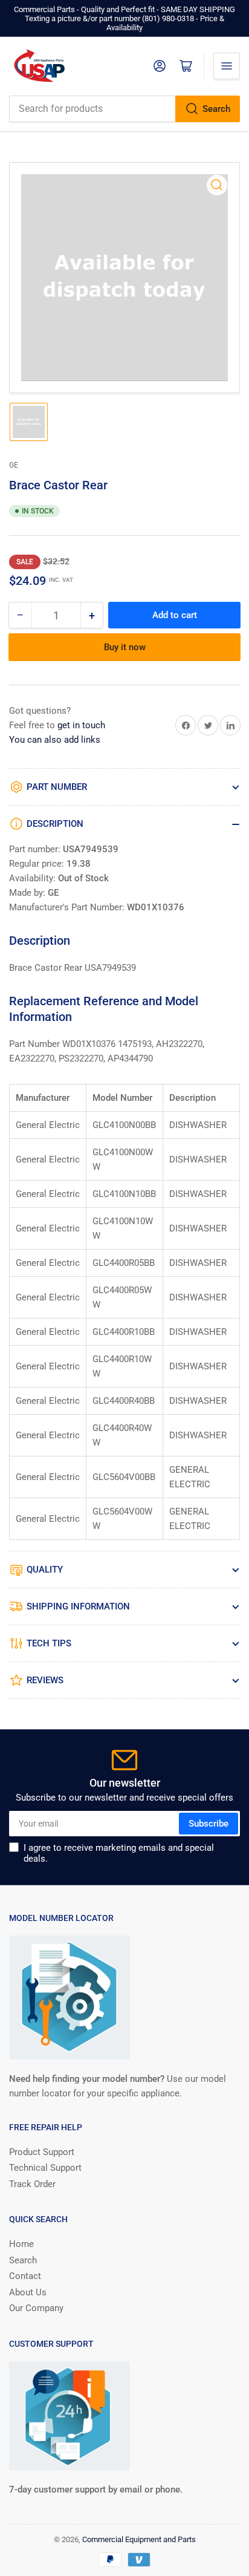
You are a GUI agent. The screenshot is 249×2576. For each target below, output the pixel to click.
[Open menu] (227, 66)
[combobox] (124, 109)
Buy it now (125, 647)
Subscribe (209, 1824)
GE (14, 465)
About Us (28, 2292)
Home (21, 2244)
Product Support (42, 2152)
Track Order (32, 2184)
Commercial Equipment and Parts (139, 2539)
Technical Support (45, 2168)
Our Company (36, 2308)
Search (216, 109)
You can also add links (55, 740)
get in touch (81, 725)
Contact (25, 2276)
